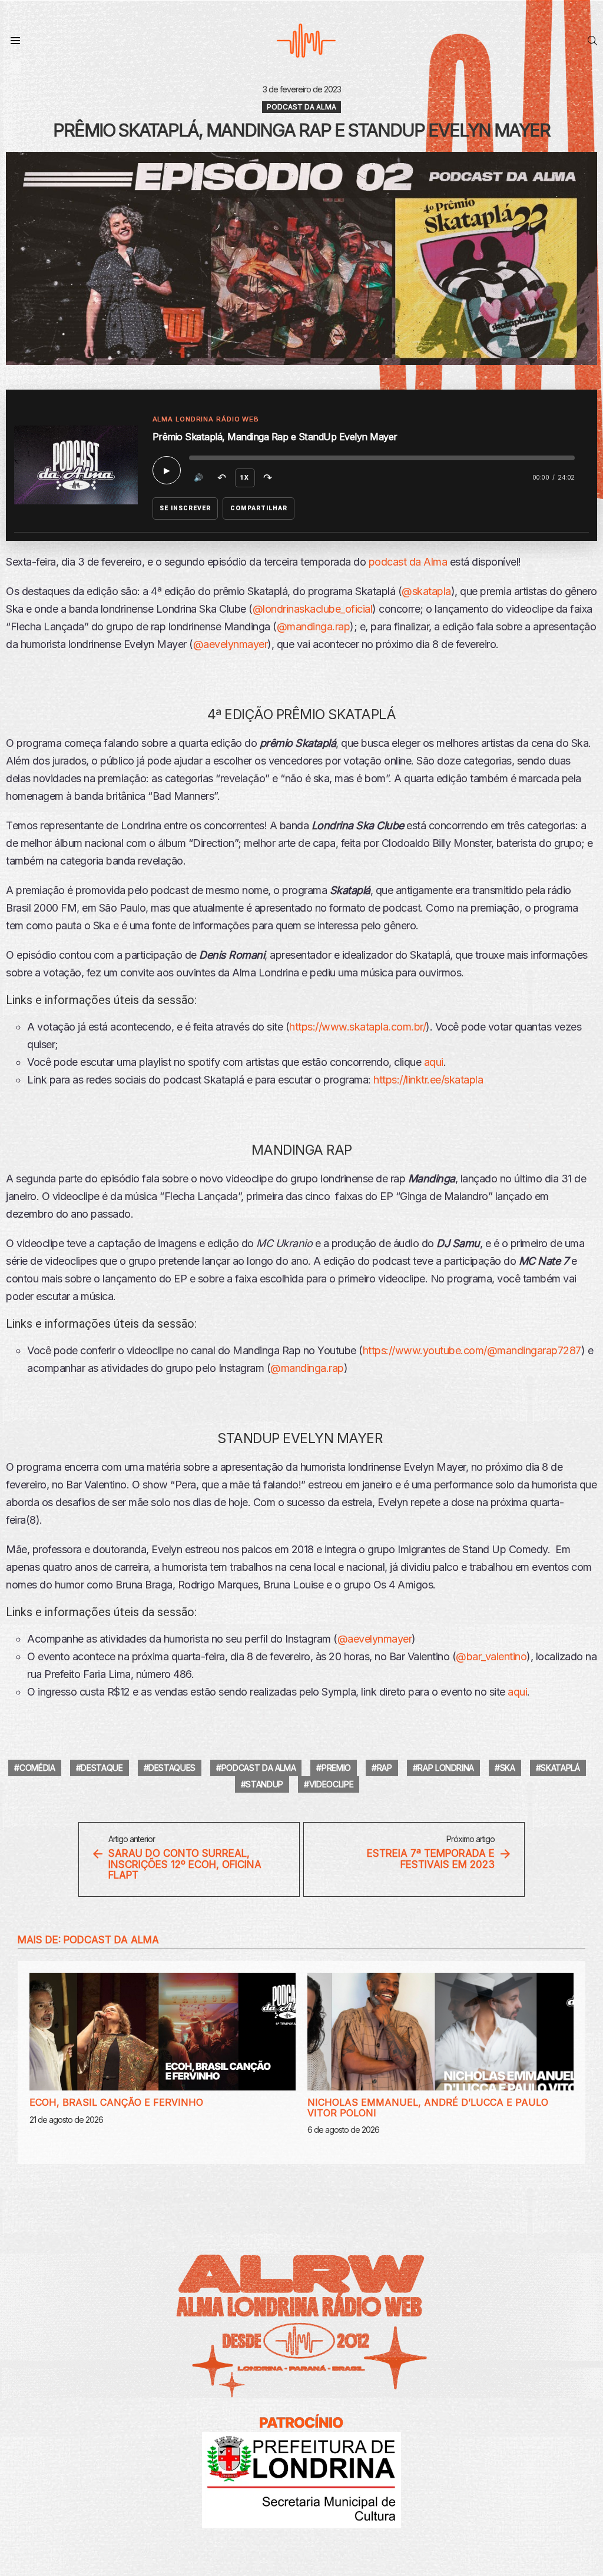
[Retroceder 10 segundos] (222, 478)
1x (245, 478)
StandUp (264, 1784)
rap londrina (446, 1768)
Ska (508, 1768)
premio (336, 1768)
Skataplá (560, 1768)
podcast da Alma (408, 562)
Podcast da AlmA (259, 1768)
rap (385, 1768)
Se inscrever (185, 508)
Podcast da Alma (111, 1940)
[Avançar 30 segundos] (268, 478)
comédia (37, 1768)
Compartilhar (259, 508)
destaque (102, 1768)
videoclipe (332, 1784)
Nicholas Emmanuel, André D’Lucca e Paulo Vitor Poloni (428, 2108)
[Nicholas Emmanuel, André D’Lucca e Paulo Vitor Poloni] (440, 2032)
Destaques (172, 1768)
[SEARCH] (592, 41)
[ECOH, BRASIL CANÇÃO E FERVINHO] (163, 2032)
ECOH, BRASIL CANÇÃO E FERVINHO (116, 2102)
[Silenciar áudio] (199, 478)
